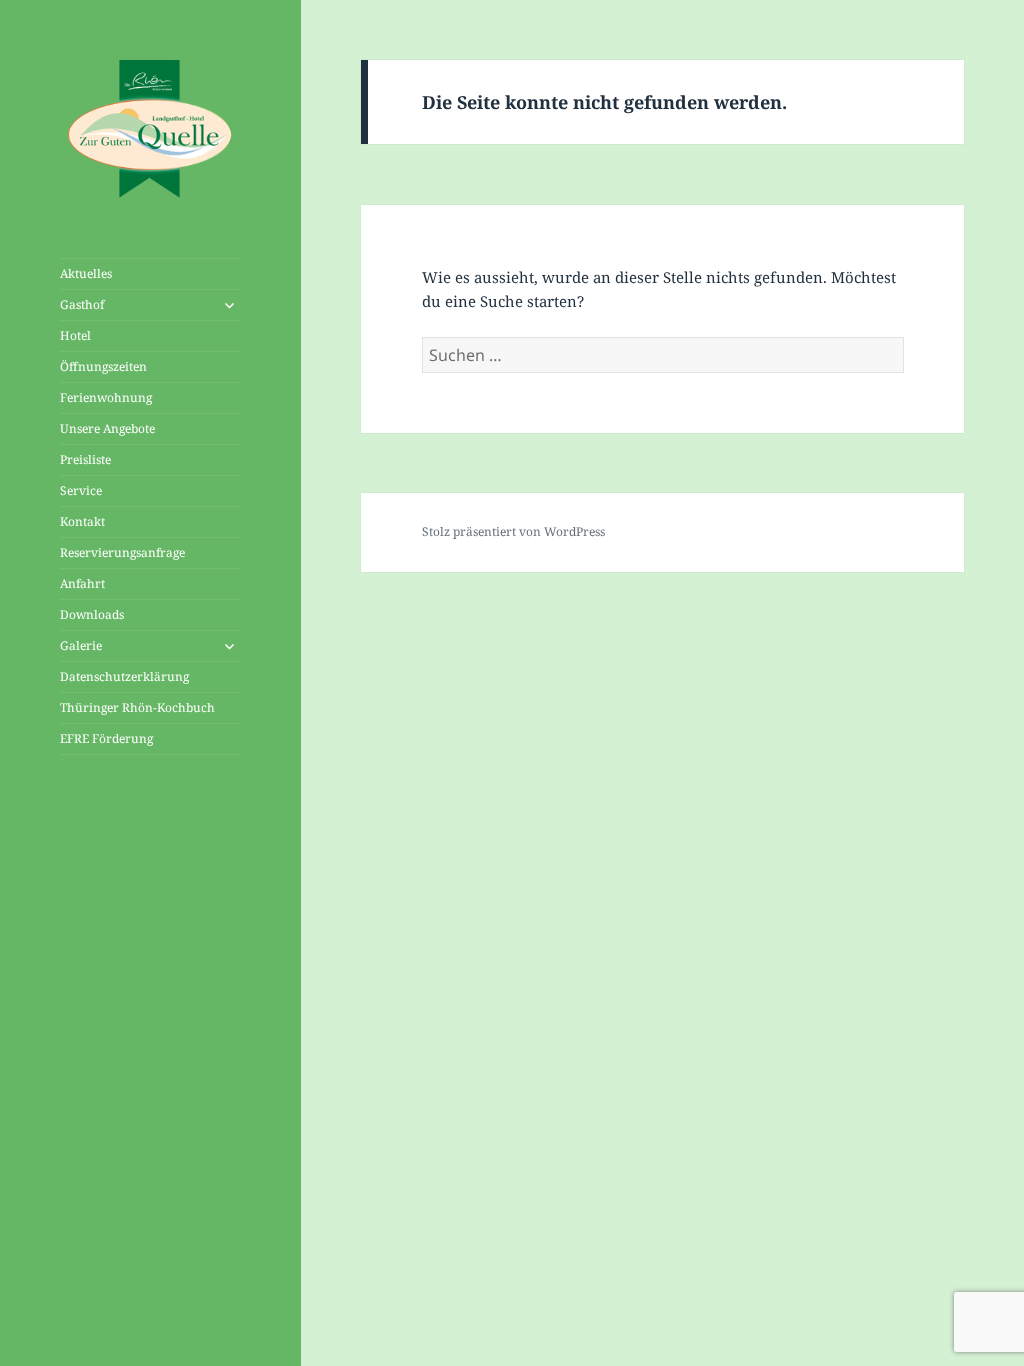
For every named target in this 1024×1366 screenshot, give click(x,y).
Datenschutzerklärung (124, 676)
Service (81, 490)
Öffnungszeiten (103, 366)
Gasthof (82, 304)
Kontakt (82, 521)
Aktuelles (86, 273)
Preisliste (85, 459)
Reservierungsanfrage (122, 552)
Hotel (75, 335)
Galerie (81, 645)
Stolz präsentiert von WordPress (513, 531)
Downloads (92, 614)
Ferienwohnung (106, 397)
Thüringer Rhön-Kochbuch (137, 707)
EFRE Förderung (106, 738)
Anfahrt (82, 583)
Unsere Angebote (107, 428)
